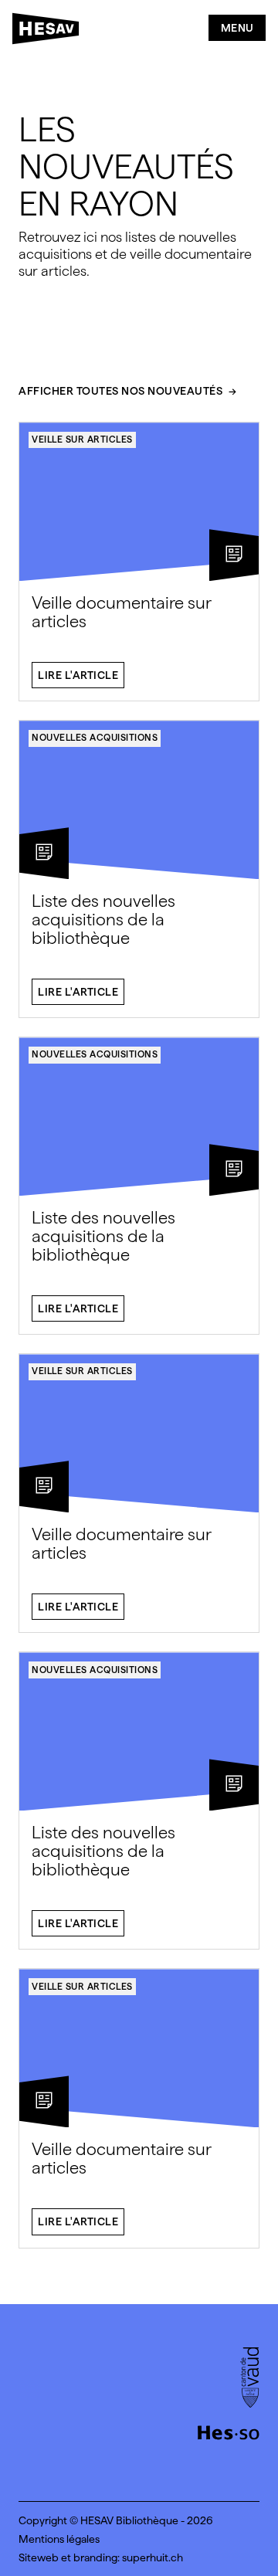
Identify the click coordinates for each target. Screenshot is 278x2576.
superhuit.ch (153, 2557)
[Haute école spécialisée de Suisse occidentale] (229, 2431)
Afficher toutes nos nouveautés (120, 391)
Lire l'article (78, 675)
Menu (237, 28)
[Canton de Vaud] (250, 2379)
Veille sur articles (82, 440)
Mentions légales (59, 2539)
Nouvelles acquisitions (95, 738)
